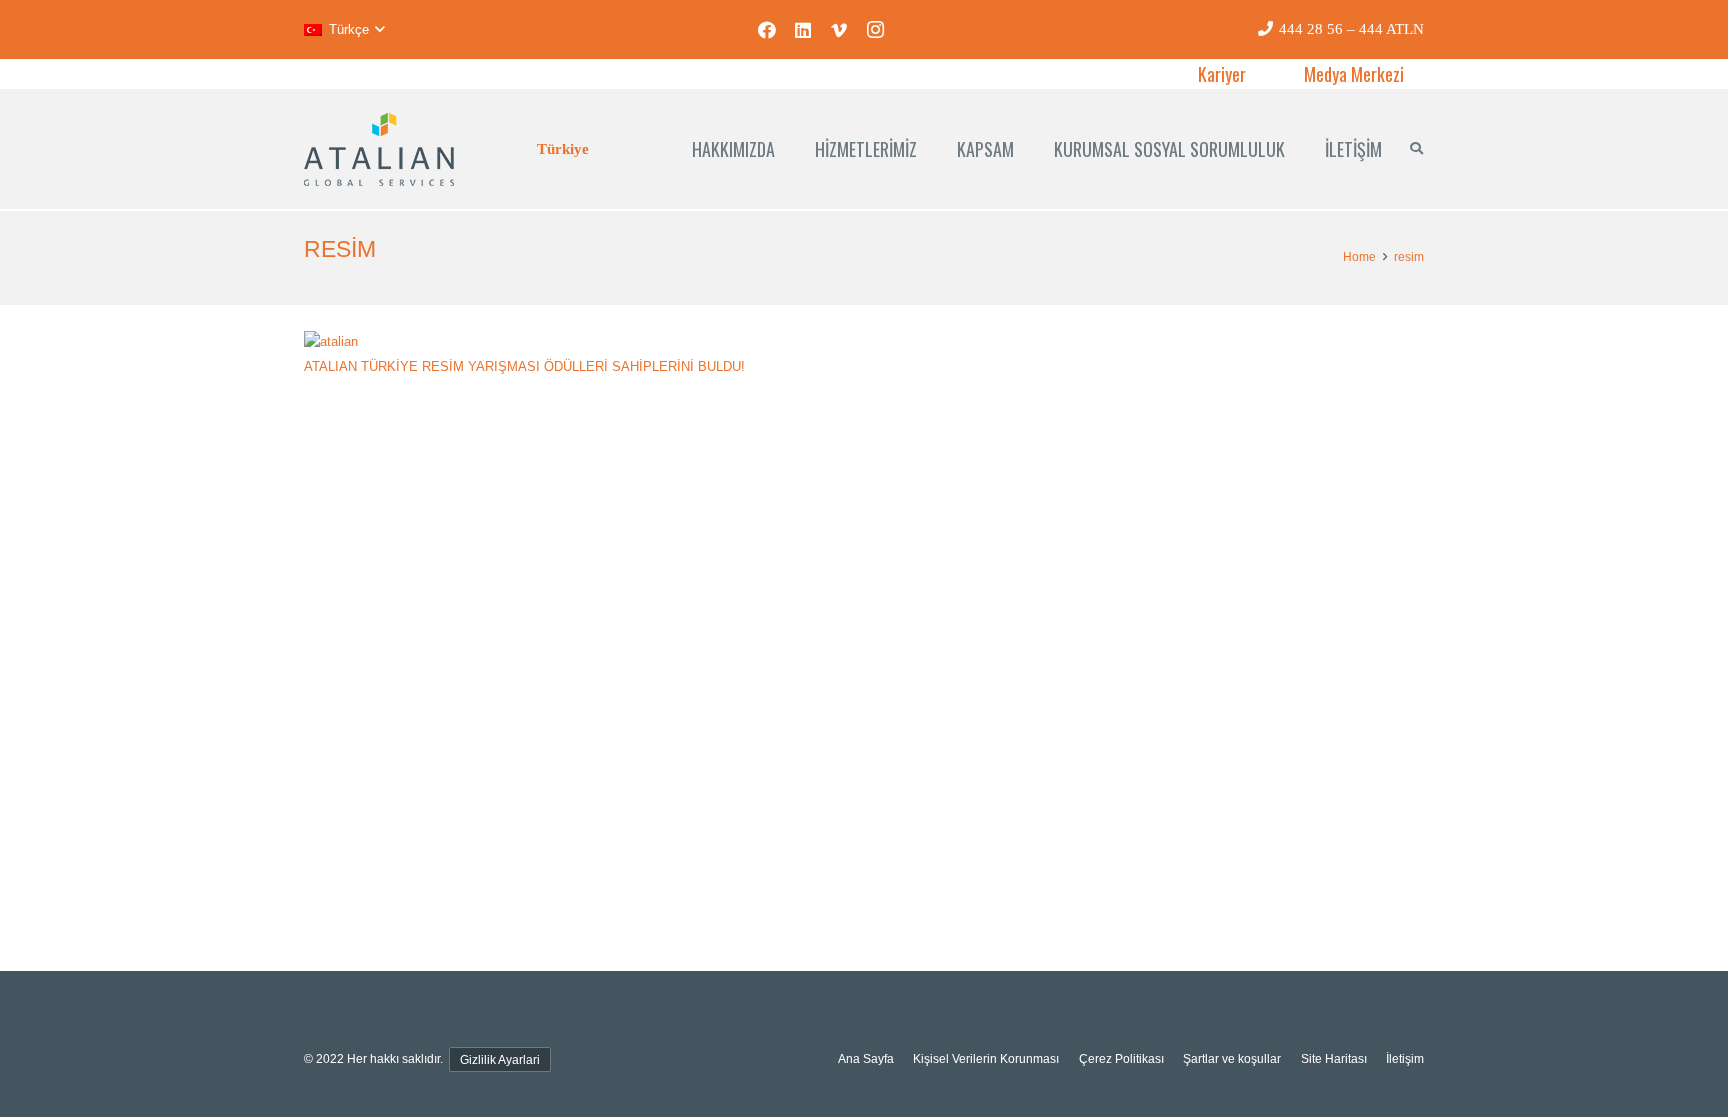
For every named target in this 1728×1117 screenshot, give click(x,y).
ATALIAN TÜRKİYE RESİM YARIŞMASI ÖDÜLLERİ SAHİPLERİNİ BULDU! (524, 366)
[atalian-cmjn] (379, 149)
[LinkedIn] (803, 30)
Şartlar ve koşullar (1232, 1058)
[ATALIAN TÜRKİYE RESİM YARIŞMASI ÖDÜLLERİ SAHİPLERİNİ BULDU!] (331, 341)
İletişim (1405, 1058)
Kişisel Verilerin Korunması (986, 1058)
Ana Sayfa (866, 1058)
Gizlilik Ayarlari (500, 1059)
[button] (344, 30)
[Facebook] (767, 30)
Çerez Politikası (1121, 1058)
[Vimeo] (839, 30)
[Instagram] (875, 30)
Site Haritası (1334, 1058)
